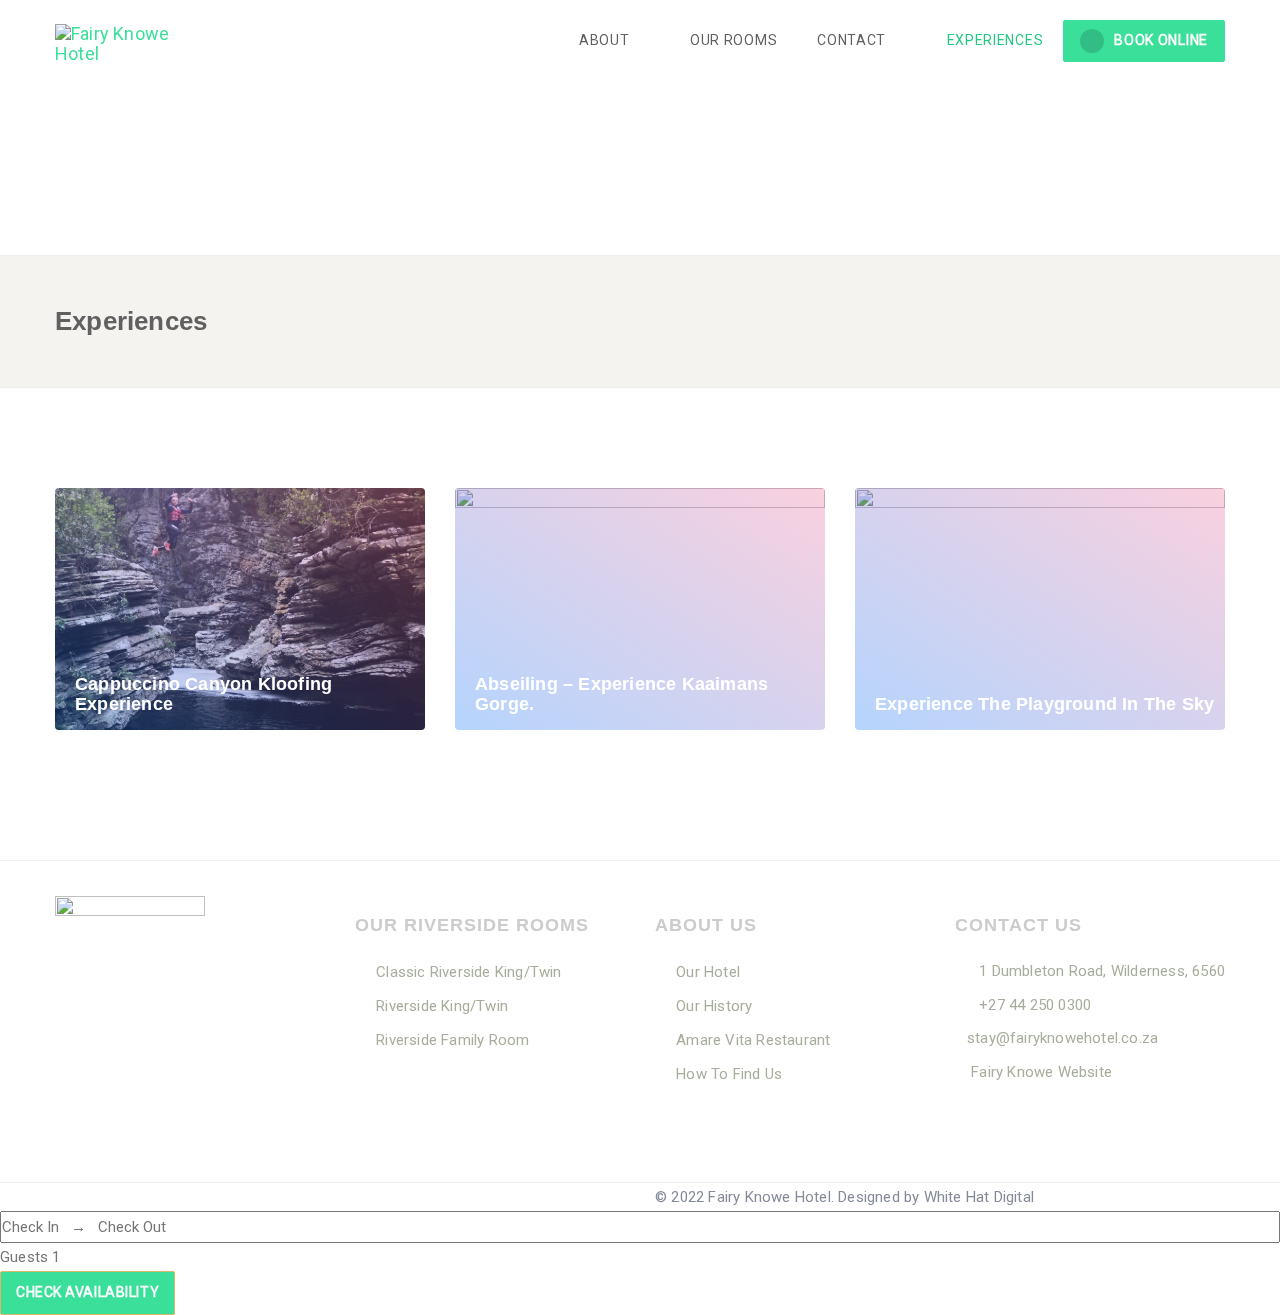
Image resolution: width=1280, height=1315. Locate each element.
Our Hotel (708, 972)
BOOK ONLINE (1161, 40)
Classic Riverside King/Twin (468, 972)
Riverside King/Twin (442, 1006)
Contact (853, 40)
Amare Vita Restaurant (753, 1040)
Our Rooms (733, 40)
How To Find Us (729, 1074)
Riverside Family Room (452, 1040)
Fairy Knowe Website (1039, 1072)
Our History (714, 1006)
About (606, 40)
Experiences (995, 40)
